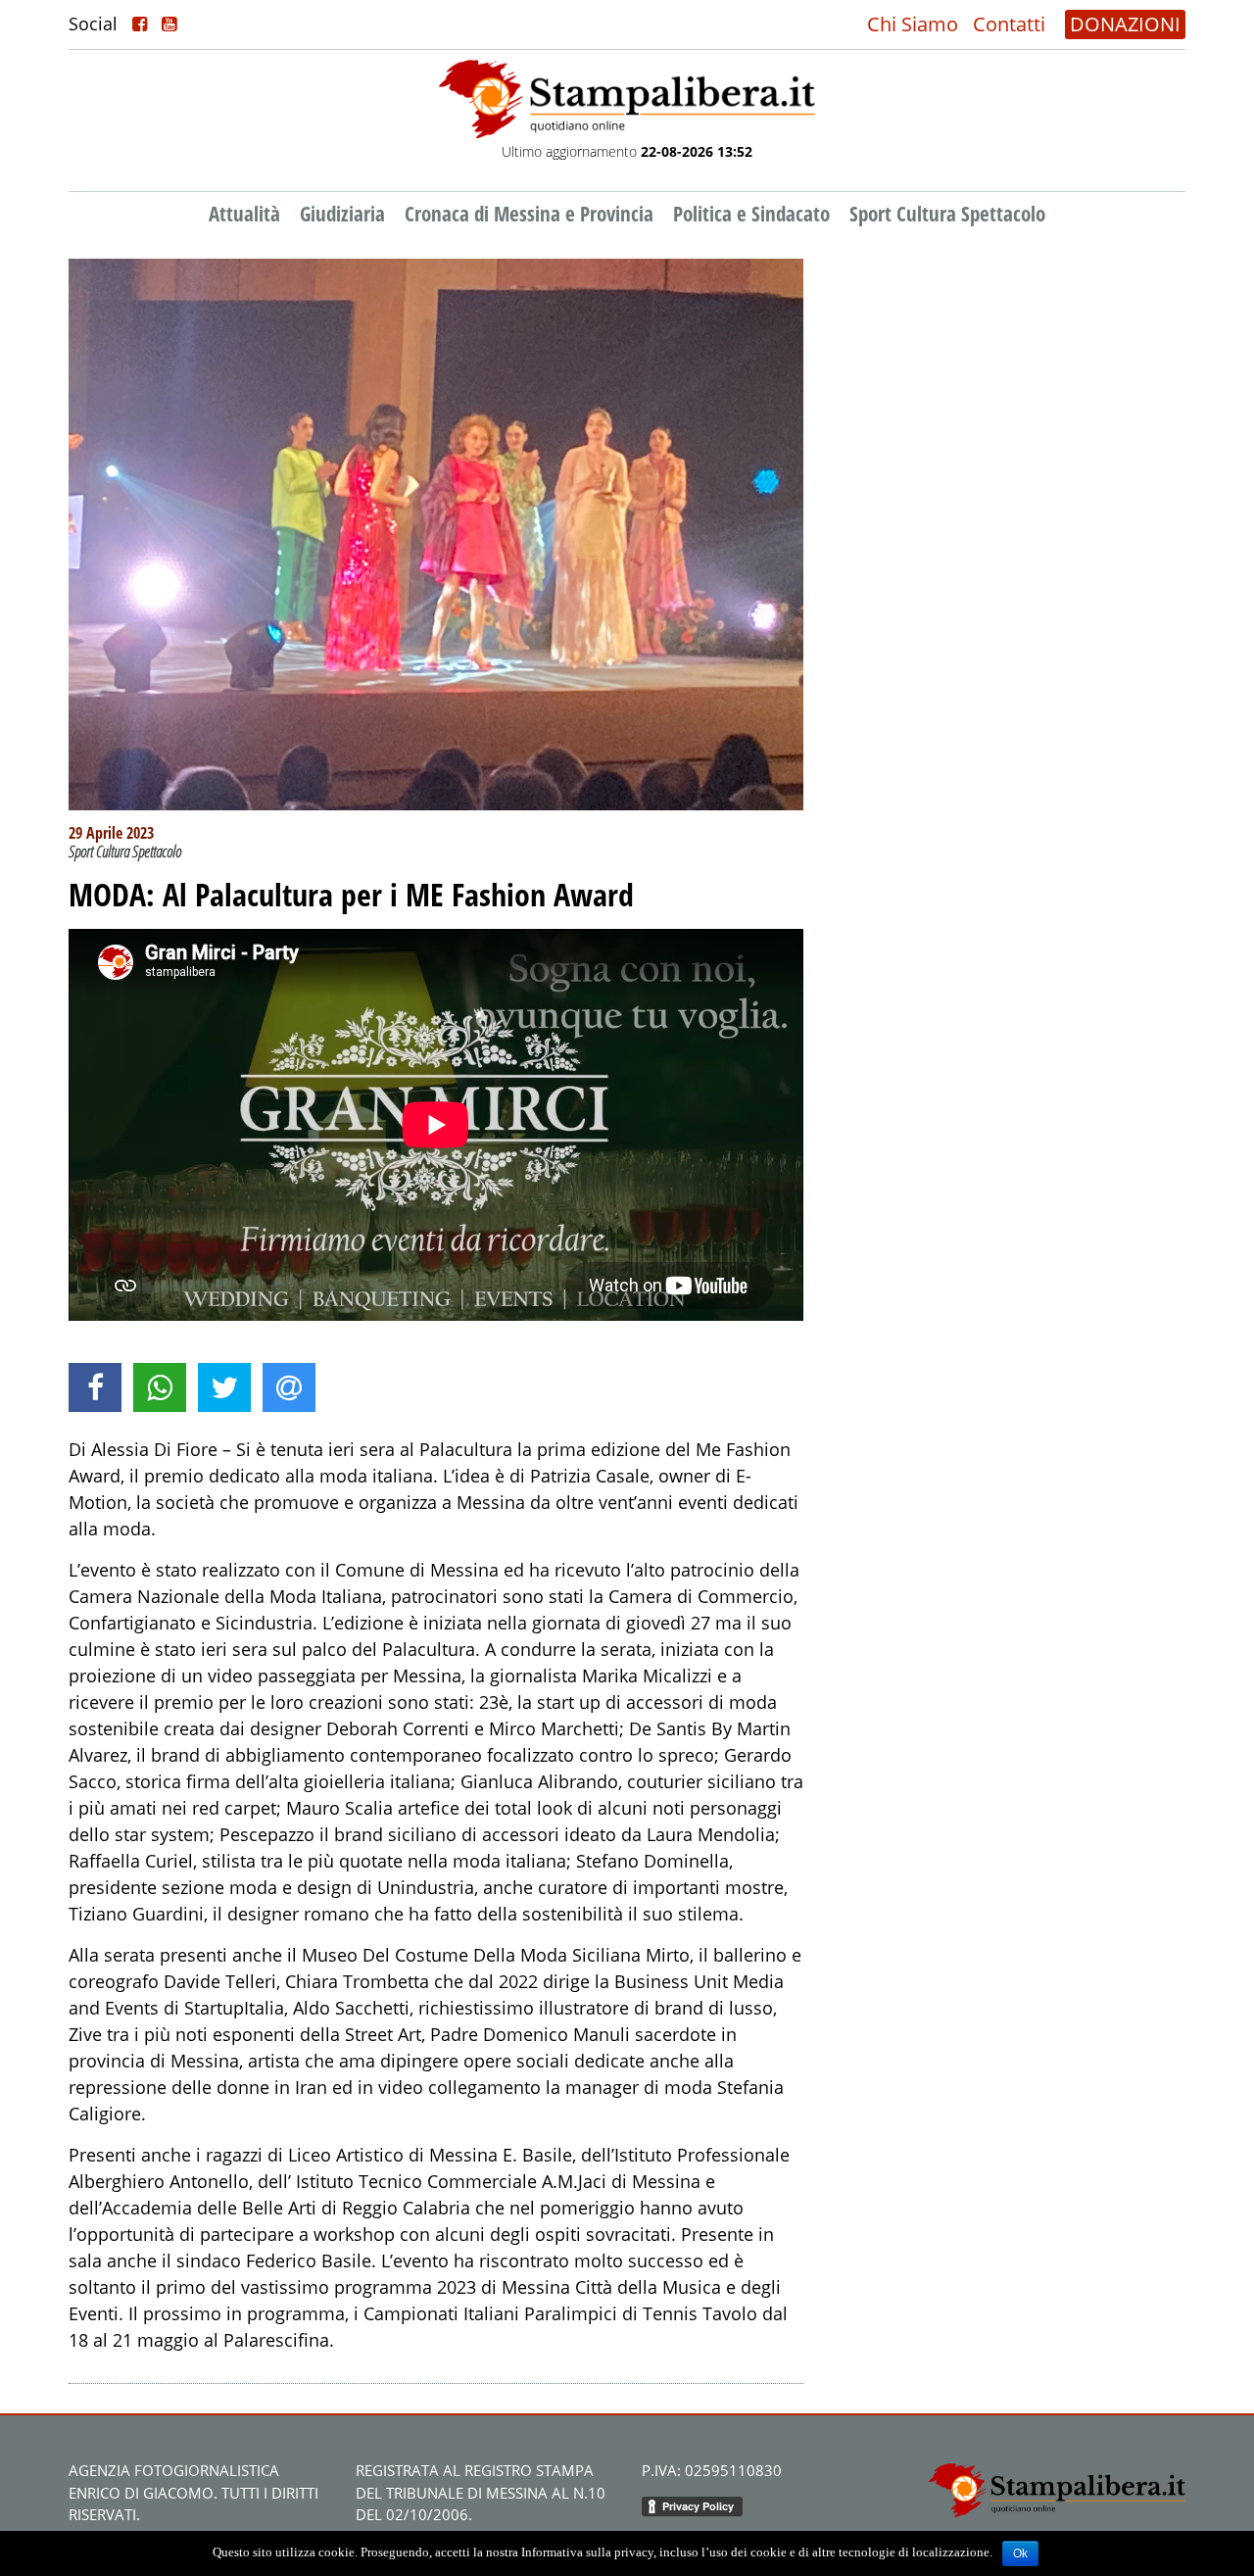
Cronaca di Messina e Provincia (529, 214)
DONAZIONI (1125, 24)
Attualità (244, 214)
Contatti (1009, 24)
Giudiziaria (342, 214)
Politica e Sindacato (751, 214)
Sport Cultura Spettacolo (947, 214)
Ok (1020, 2553)
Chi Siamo (913, 24)
